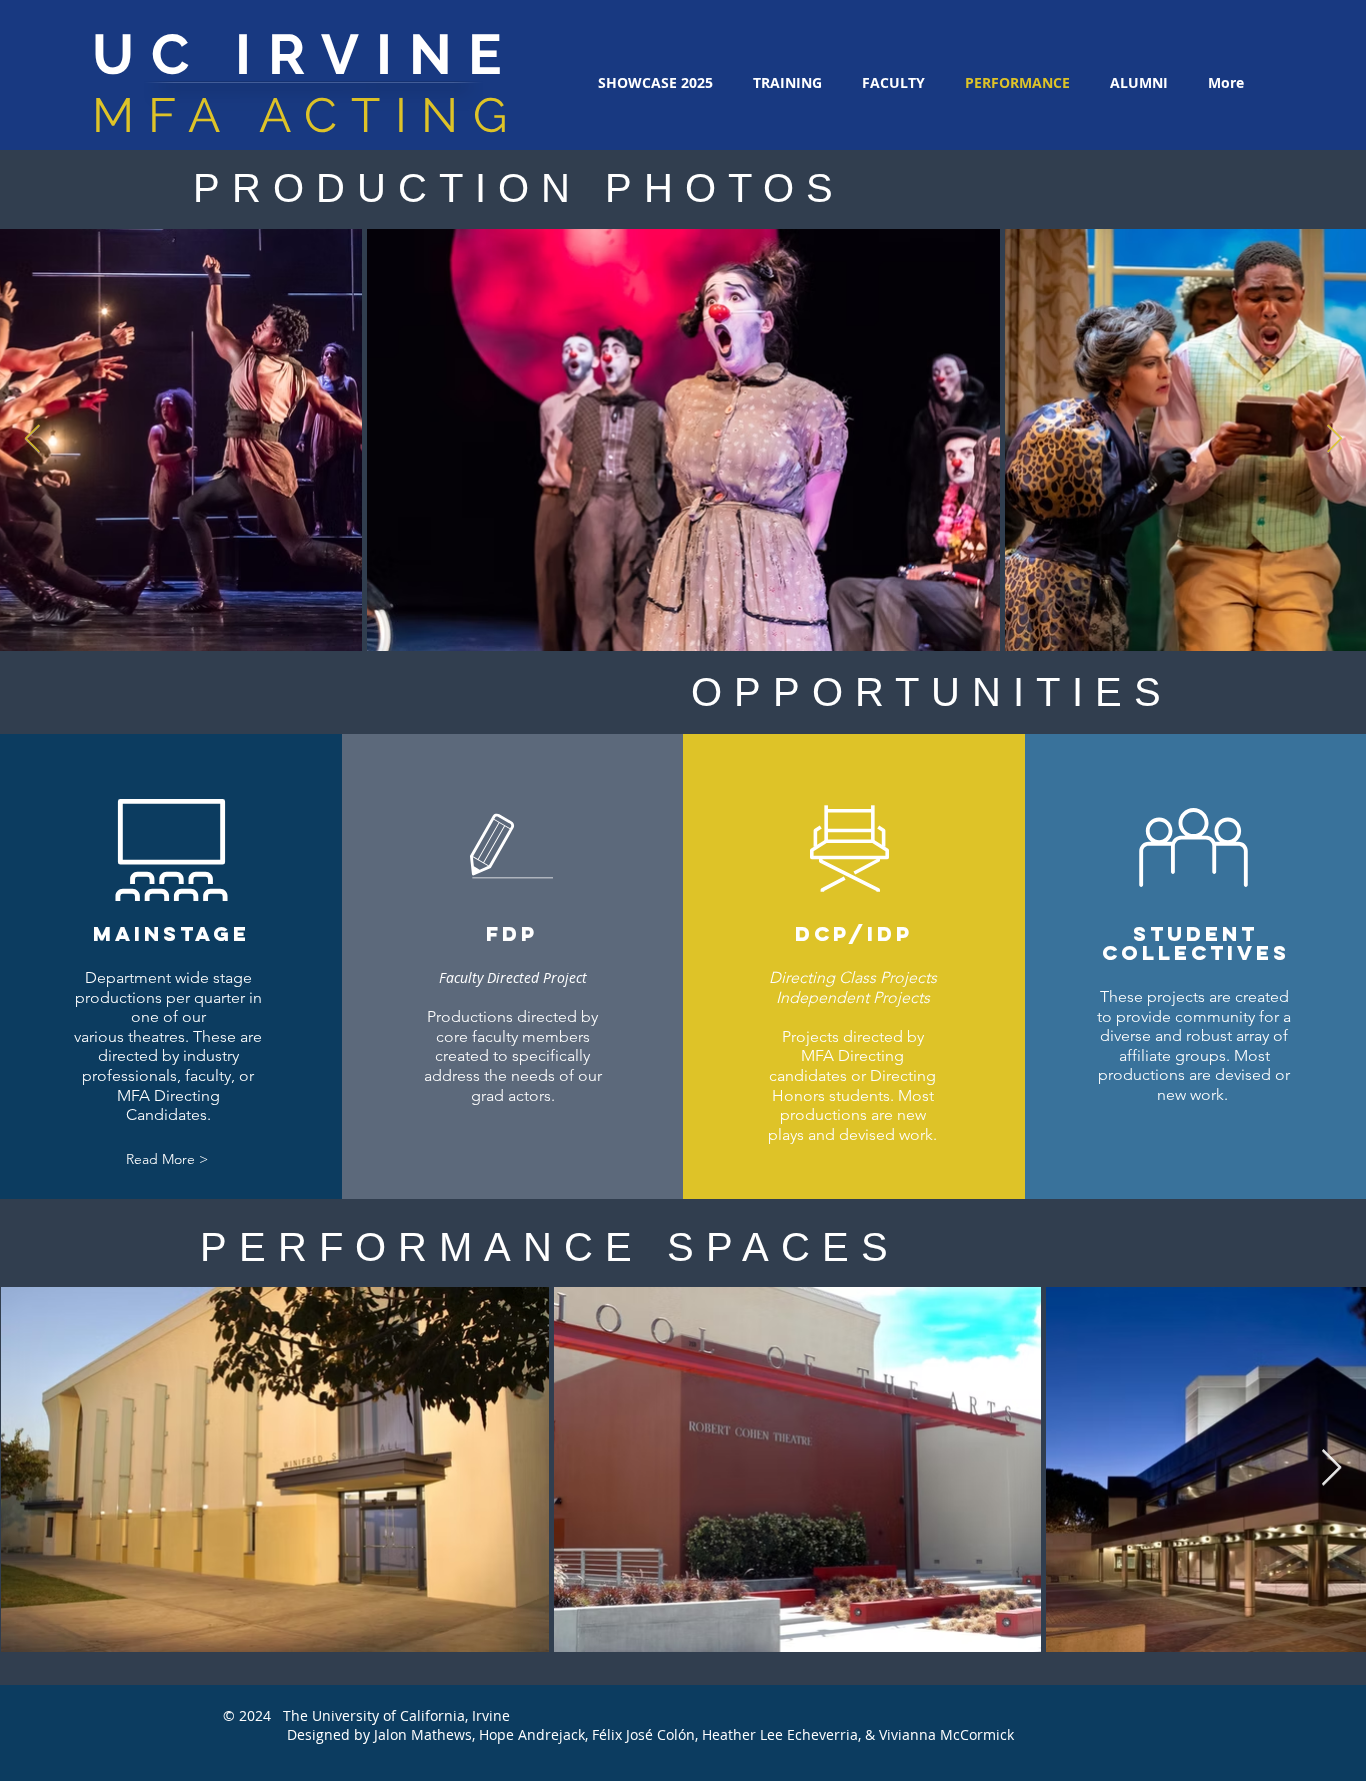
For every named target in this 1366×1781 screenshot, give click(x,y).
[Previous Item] (32, 439)
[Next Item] (1334, 439)
